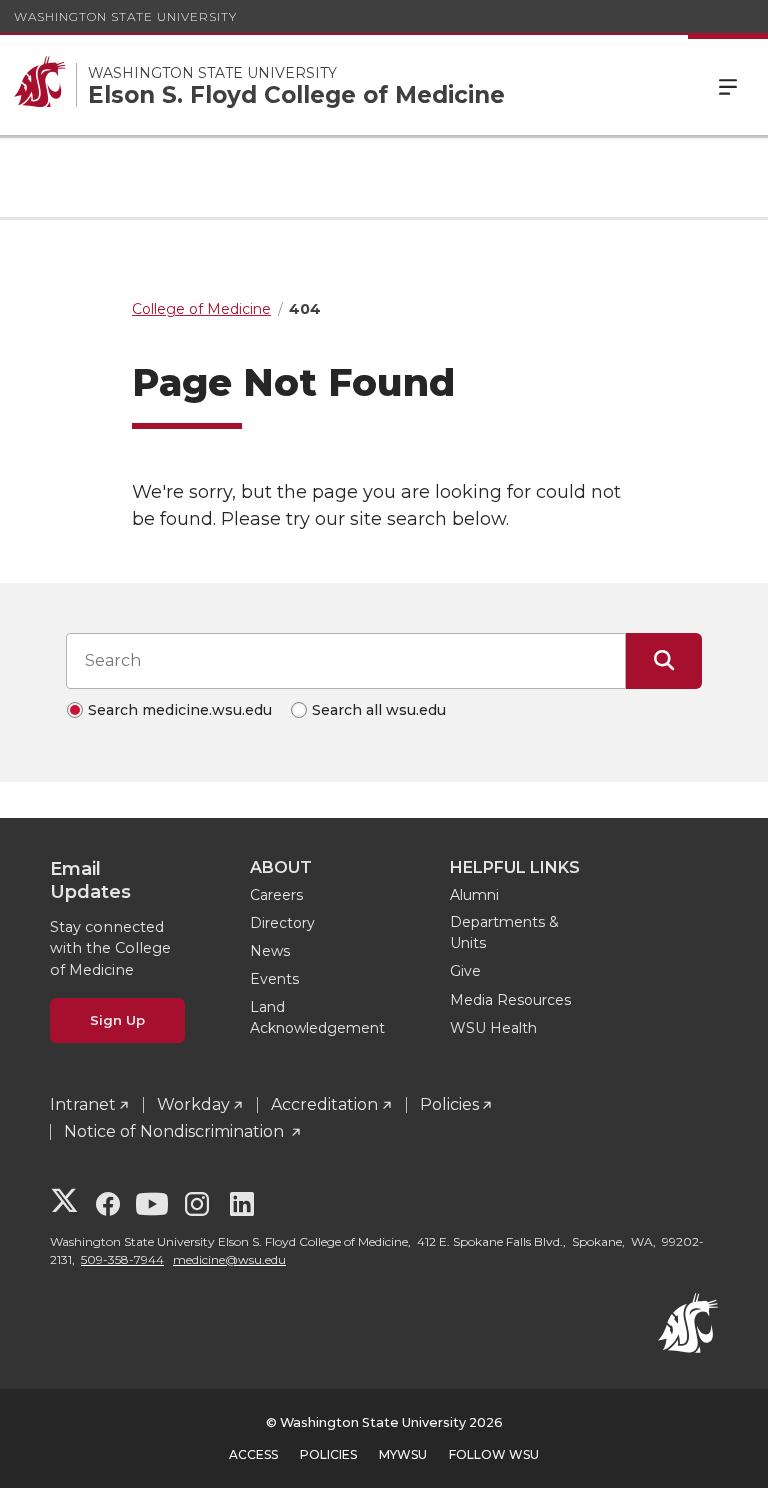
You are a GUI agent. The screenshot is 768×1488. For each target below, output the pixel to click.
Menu (728, 85)
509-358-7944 (122, 1259)
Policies (449, 1104)
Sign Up (117, 1020)
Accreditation (324, 1104)
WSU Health (493, 1028)
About (281, 867)
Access (253, 1454)
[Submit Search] (664, 661)
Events (274, 979)
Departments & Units (504, 932)
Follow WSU (494, 1454)
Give (465, 971)
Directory (282, 923)
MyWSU (403, 1454)
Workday (193, 1104)
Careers (276, 895)
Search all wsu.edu (379, 710)
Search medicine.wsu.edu (180, 710)
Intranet (83, 1104)
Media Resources (510, 1000)
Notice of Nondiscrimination (176, 1131)
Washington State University (125, 16)
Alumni (474, 895)
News (270, 951)
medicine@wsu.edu (229, 1259)
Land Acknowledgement (317, 1017)
